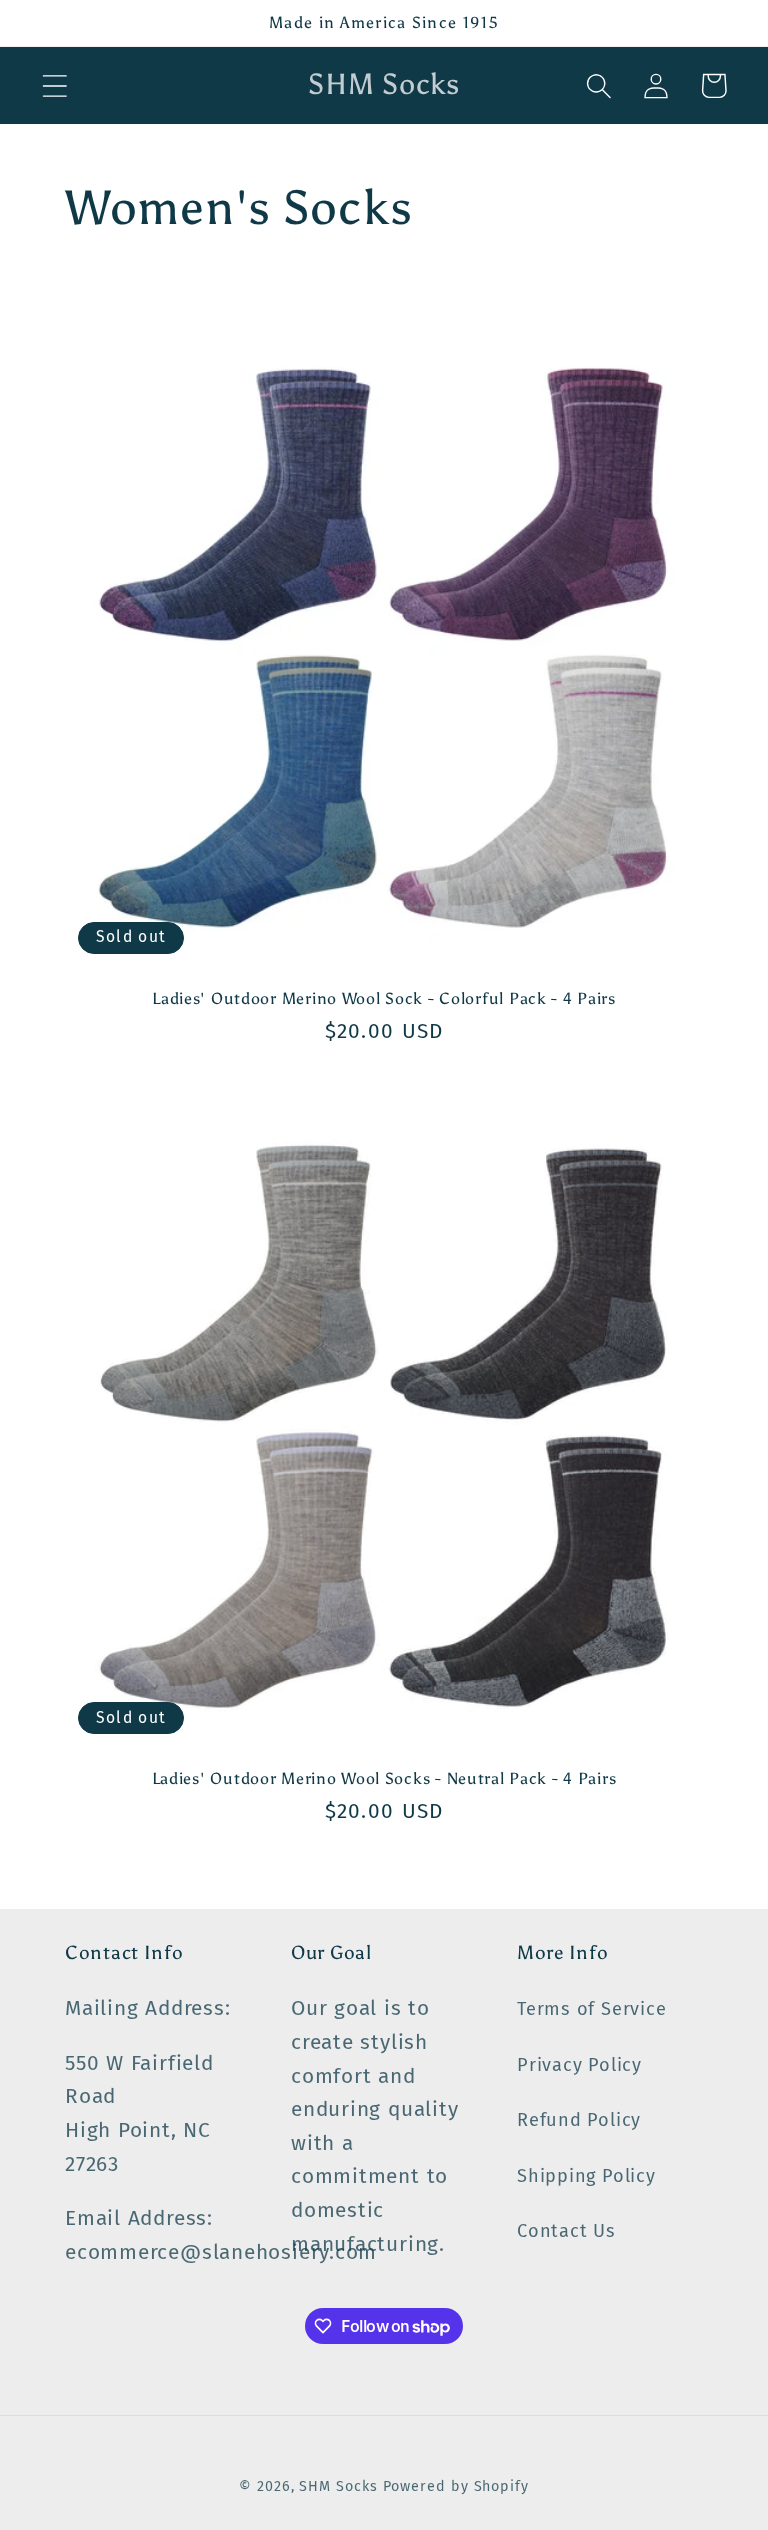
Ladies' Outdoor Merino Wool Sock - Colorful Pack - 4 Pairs (384, 998)
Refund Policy (579, 2120)
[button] (54, 85)
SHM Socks (340, 2486)
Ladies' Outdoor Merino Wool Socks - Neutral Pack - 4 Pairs (384, 1778)
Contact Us (566, 2231)
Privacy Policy (579, 2065)
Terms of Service (591, 2009)
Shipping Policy (586, 2176)
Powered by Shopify (456, 2486)
